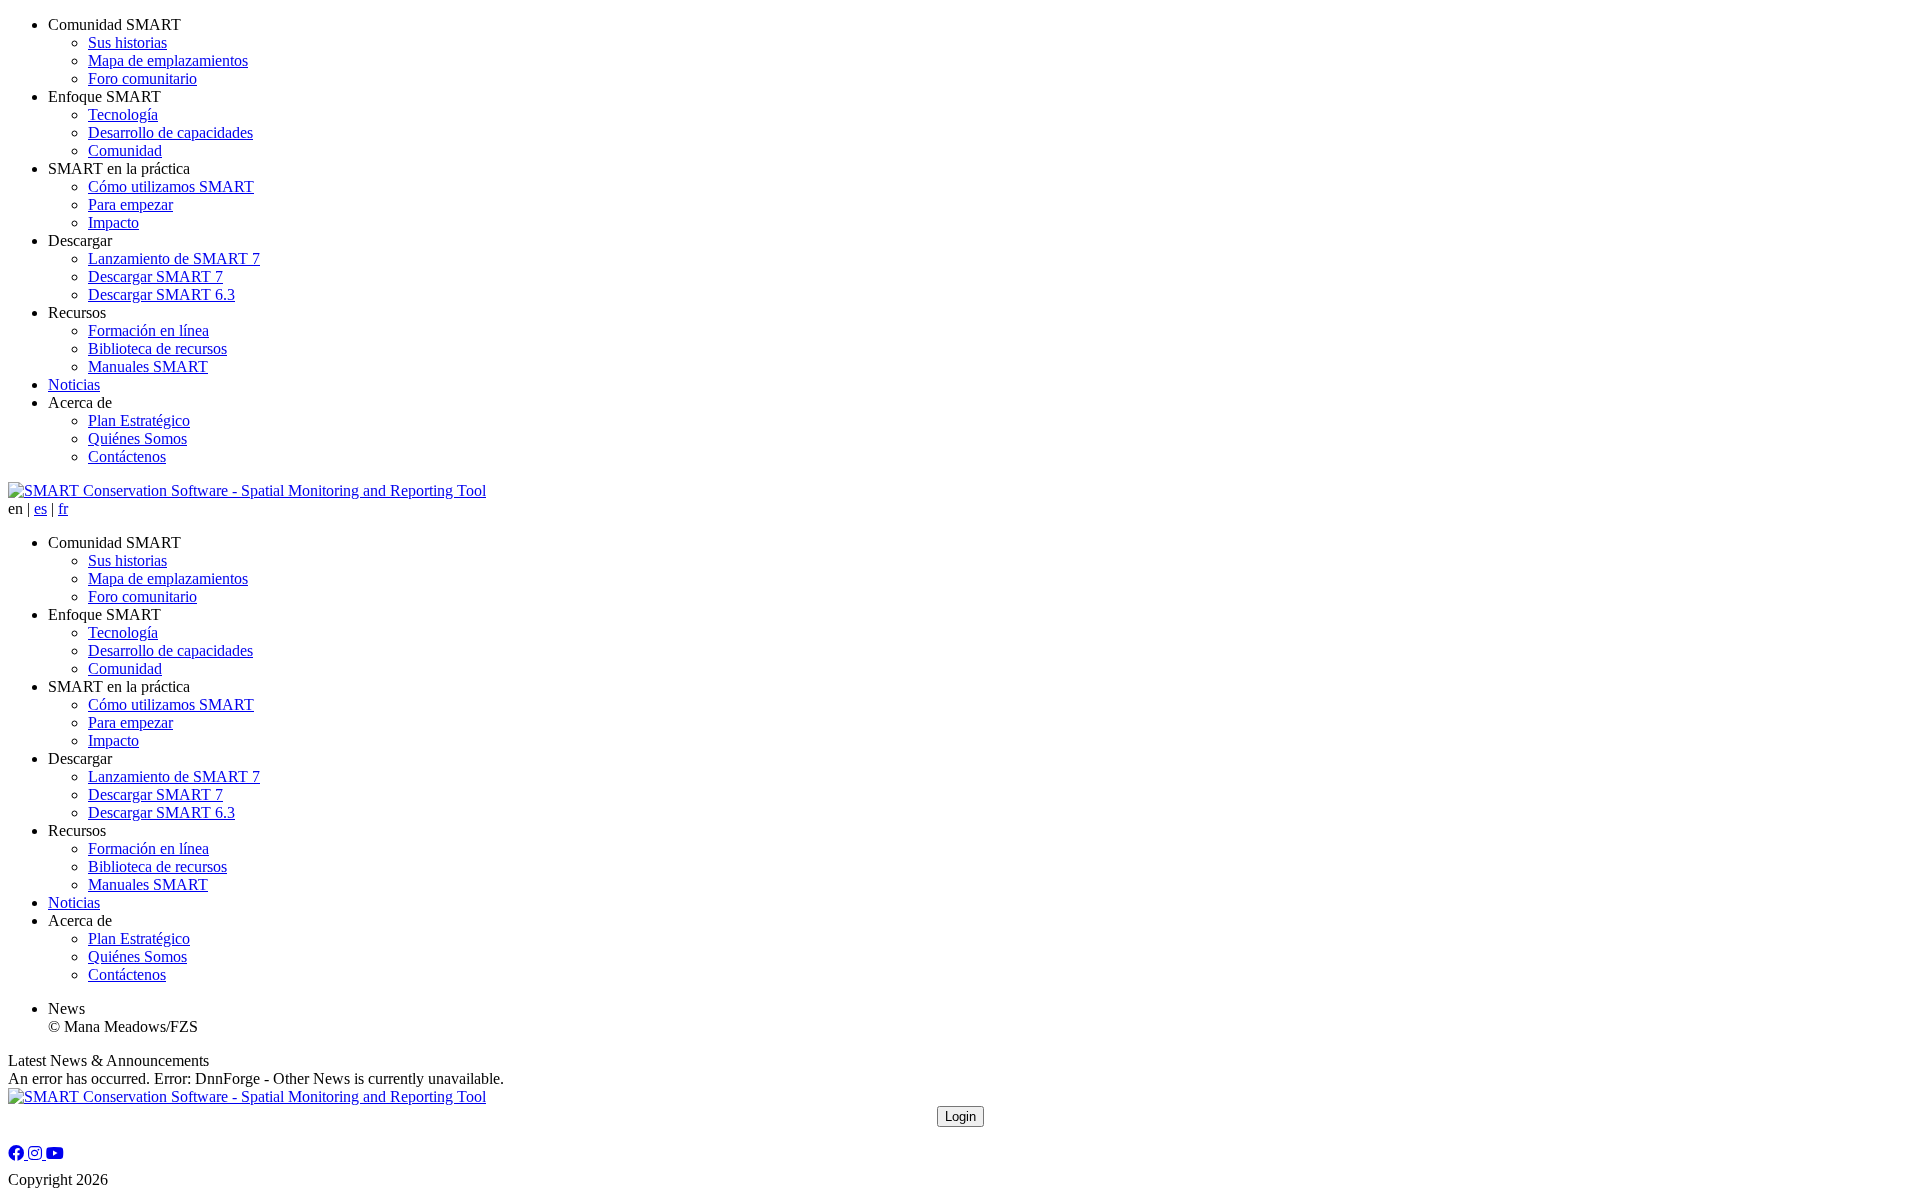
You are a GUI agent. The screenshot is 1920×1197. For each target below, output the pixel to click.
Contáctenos (127, 456)
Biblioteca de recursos (157, 348)
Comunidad (125, 150)
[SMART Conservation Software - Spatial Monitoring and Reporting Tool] (247, 490)
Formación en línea (148, 330)
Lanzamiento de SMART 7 (174, 258)
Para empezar (130, 204)
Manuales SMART (148, 366)
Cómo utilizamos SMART (171, 186)
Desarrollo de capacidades (170, 132)
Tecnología (123, 114)
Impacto (113, 222)
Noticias (74, 384)
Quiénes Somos (137, 438)
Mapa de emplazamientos (168, 60)
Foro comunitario (142, 78)
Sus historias (127, 42)
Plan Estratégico (139, 420)
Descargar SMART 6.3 (161, 294)
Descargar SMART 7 (155, 276)
